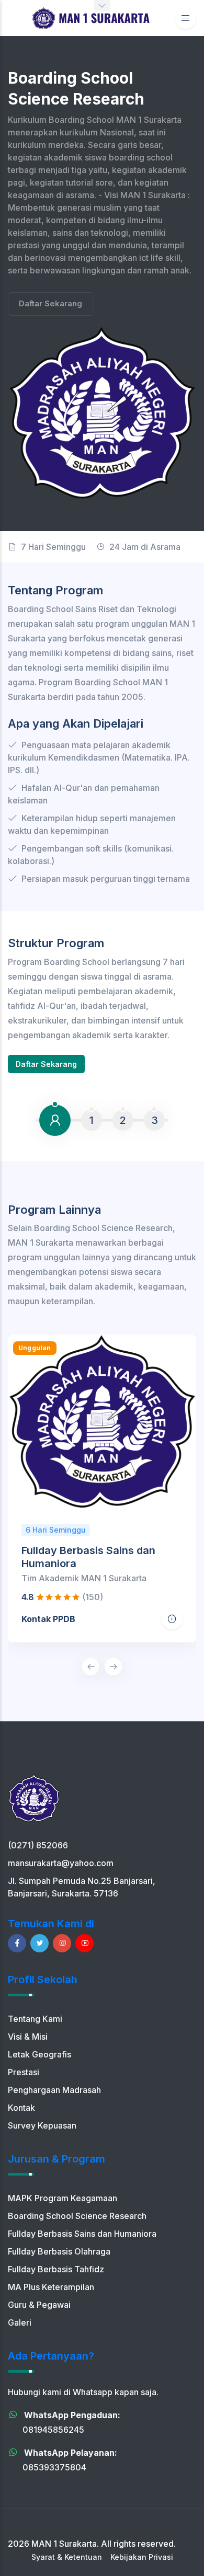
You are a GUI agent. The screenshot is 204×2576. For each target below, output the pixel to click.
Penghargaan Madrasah (54, 2090)
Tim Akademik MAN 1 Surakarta (84, 1578)
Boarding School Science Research (77, 2216)
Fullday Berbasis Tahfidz (56, 2269)
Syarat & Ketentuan (67, 2557)
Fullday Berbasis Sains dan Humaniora (82, 2234)
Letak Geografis (39, 2054)
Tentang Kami (35, 2019)
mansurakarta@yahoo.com (61, 1863)
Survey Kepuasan (42, 2125)
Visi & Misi (28, 2037)
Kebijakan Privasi (142, 2557)
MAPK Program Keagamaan (63, 2198)
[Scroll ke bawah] (102, 6)
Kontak (21, 2108)
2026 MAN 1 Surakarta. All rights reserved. (92, 2544)
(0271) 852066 (38, 1845)
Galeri (20, 2322)
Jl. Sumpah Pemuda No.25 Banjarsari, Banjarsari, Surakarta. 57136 (82, 1887)
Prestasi (24, 2072)
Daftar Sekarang (50, 303)
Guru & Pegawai (39, 2305)
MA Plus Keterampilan (51, 2287)
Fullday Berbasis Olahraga (59, 2251)
